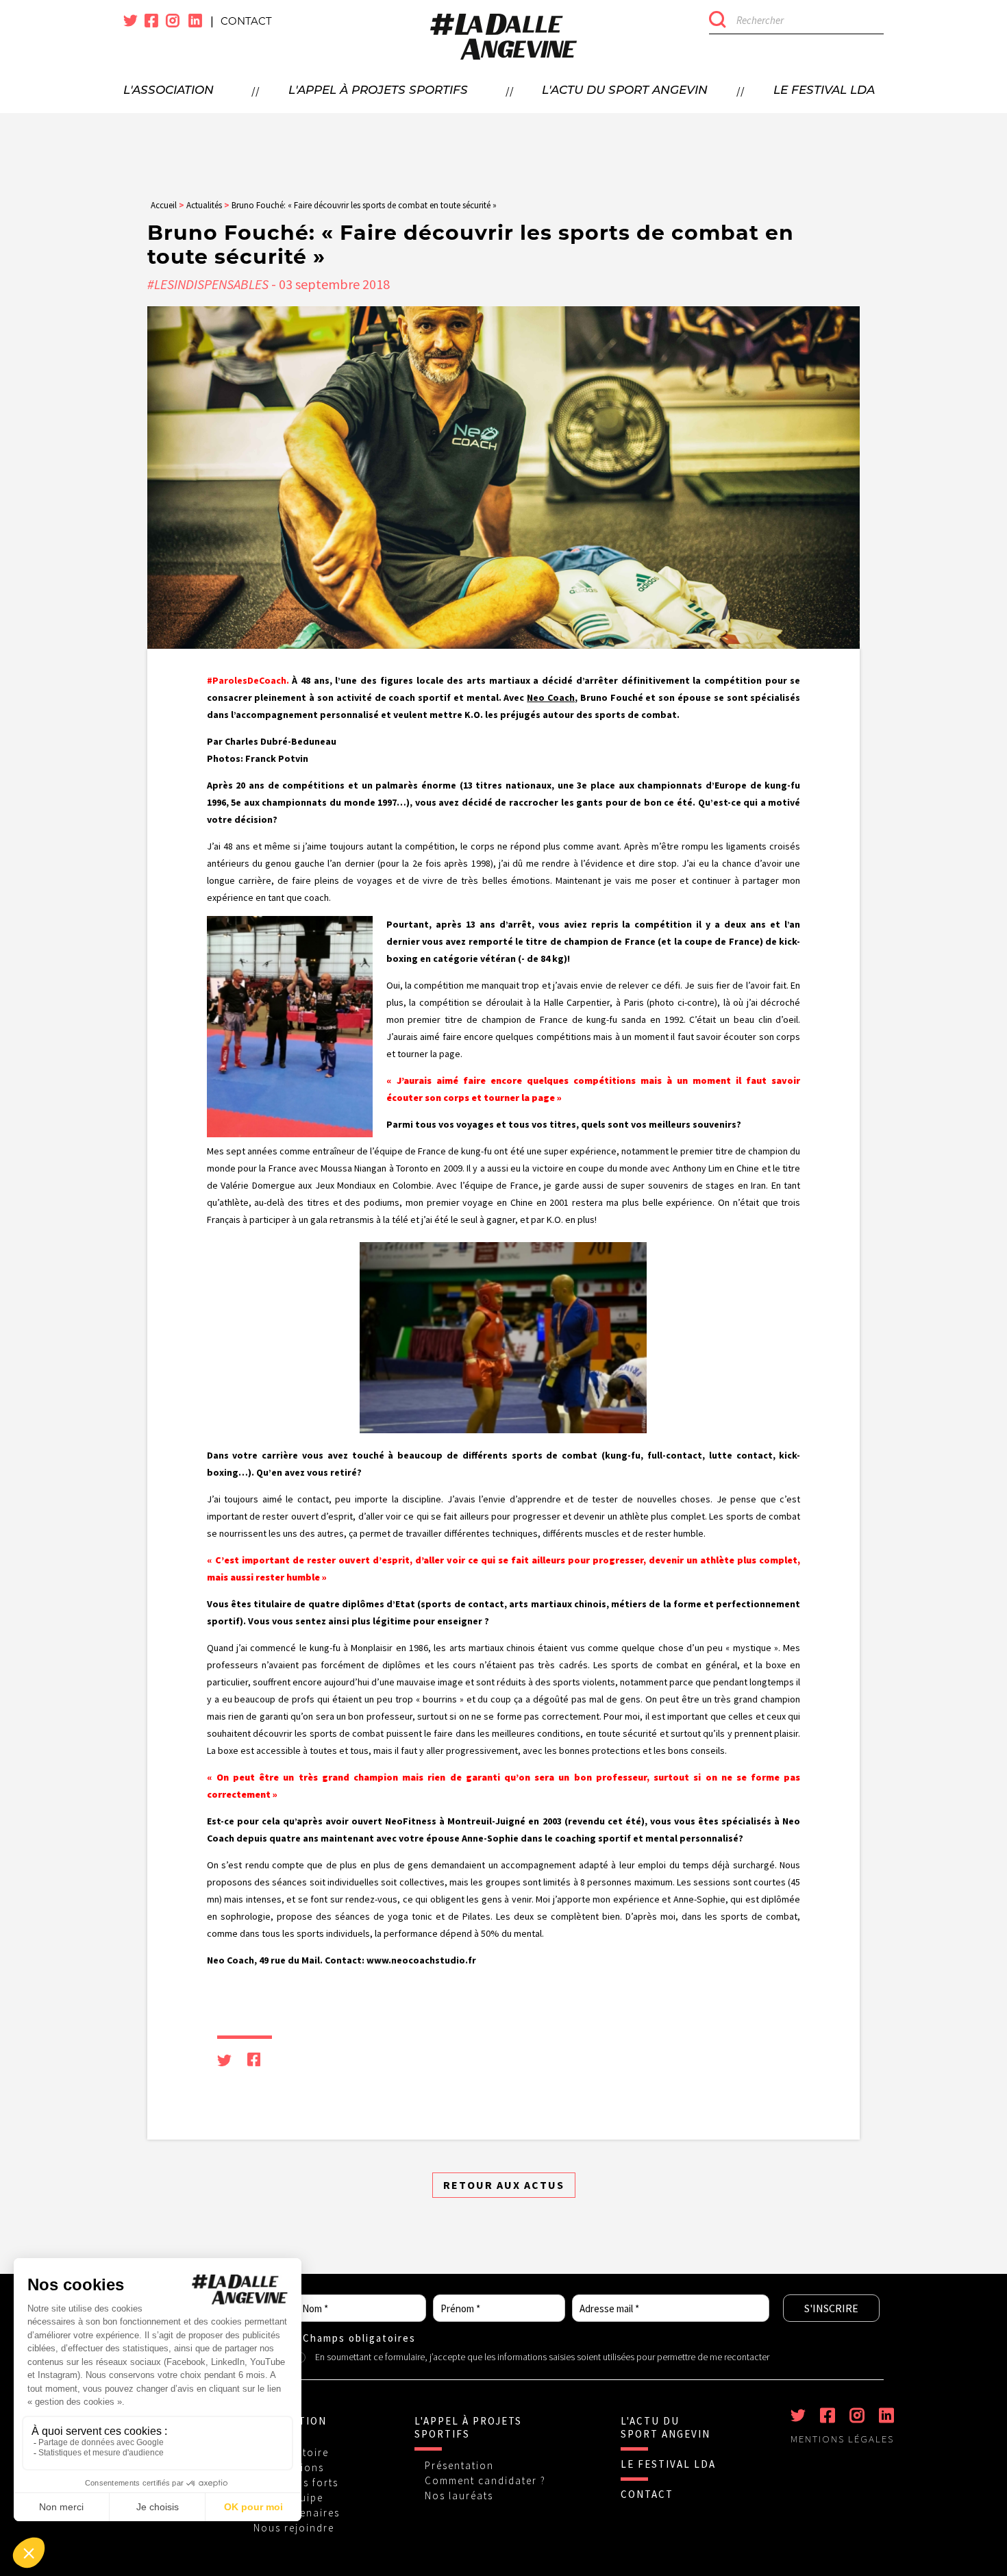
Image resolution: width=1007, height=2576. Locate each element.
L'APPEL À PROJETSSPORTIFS (468, 2427)
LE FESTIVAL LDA (668, 2464)
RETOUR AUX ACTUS (504, 2185)
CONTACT (647, 2494)
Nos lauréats (459, 2495)
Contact (246, 21)
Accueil (164, 205)
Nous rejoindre (294, 2528)
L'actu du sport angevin (625, 91)
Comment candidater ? (485, 2480)
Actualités (204, 205)
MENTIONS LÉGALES (842, 2439)
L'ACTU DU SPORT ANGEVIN (666, 2427)
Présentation (459, 2465)
